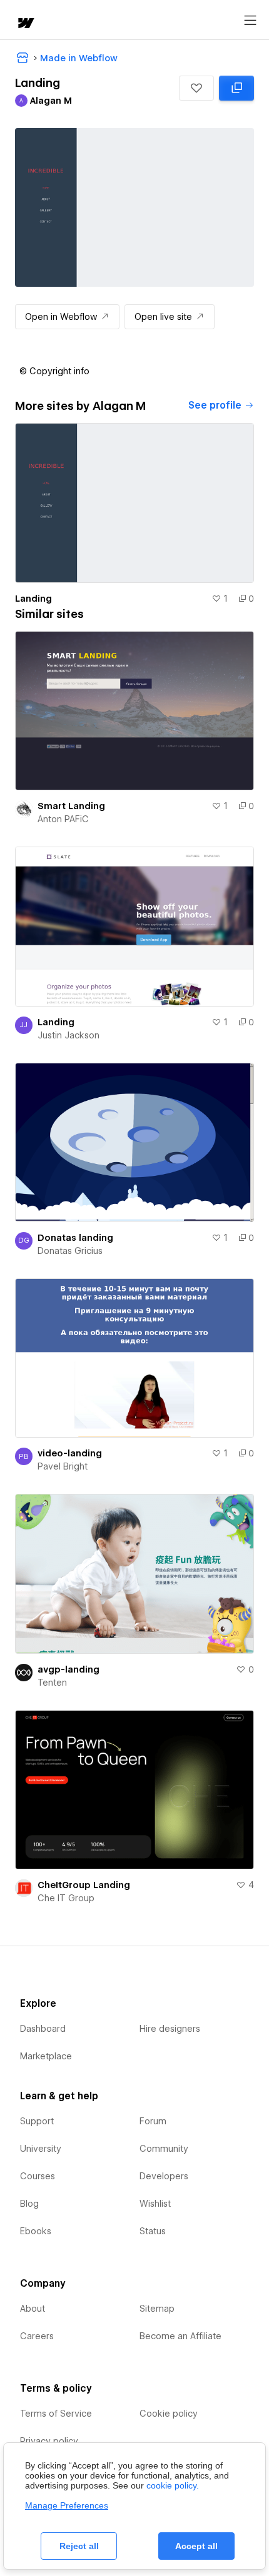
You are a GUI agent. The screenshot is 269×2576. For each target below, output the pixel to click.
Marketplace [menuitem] (46, 2056)
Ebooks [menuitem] (36, 2231)
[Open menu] (250, 21)
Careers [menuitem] (37, 2336)
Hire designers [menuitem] (170, 2029)
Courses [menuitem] (38, 2176)
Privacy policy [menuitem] (49, 2441)
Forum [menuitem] (153, 2121)
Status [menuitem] (153, 2231)
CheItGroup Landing (84, 1885)
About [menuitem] (33, 2309)
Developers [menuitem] (164, 2176)
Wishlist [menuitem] (155, 2204)
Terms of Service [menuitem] (56, 2414)
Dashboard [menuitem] (43, 2029)
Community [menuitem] (164, 2149)
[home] (25, 24)
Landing (33, 599)
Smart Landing (71, 806)
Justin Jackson (69, 1035)
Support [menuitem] (37, 2121)
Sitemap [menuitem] (157, 2309)
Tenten (52, 1683)
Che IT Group (66, 1898)
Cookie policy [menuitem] (169, 2414)
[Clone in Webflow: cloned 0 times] (236, 88)
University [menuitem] (41, 2149)
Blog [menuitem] (29, 2204)
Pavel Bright (63, 1466)
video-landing (70, 1453)
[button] (196, 88)
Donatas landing (75, 1238)
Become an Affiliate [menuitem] (180, 2336)
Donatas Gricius (70, 1251)
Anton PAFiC (63, 819)
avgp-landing (69, 1669)
